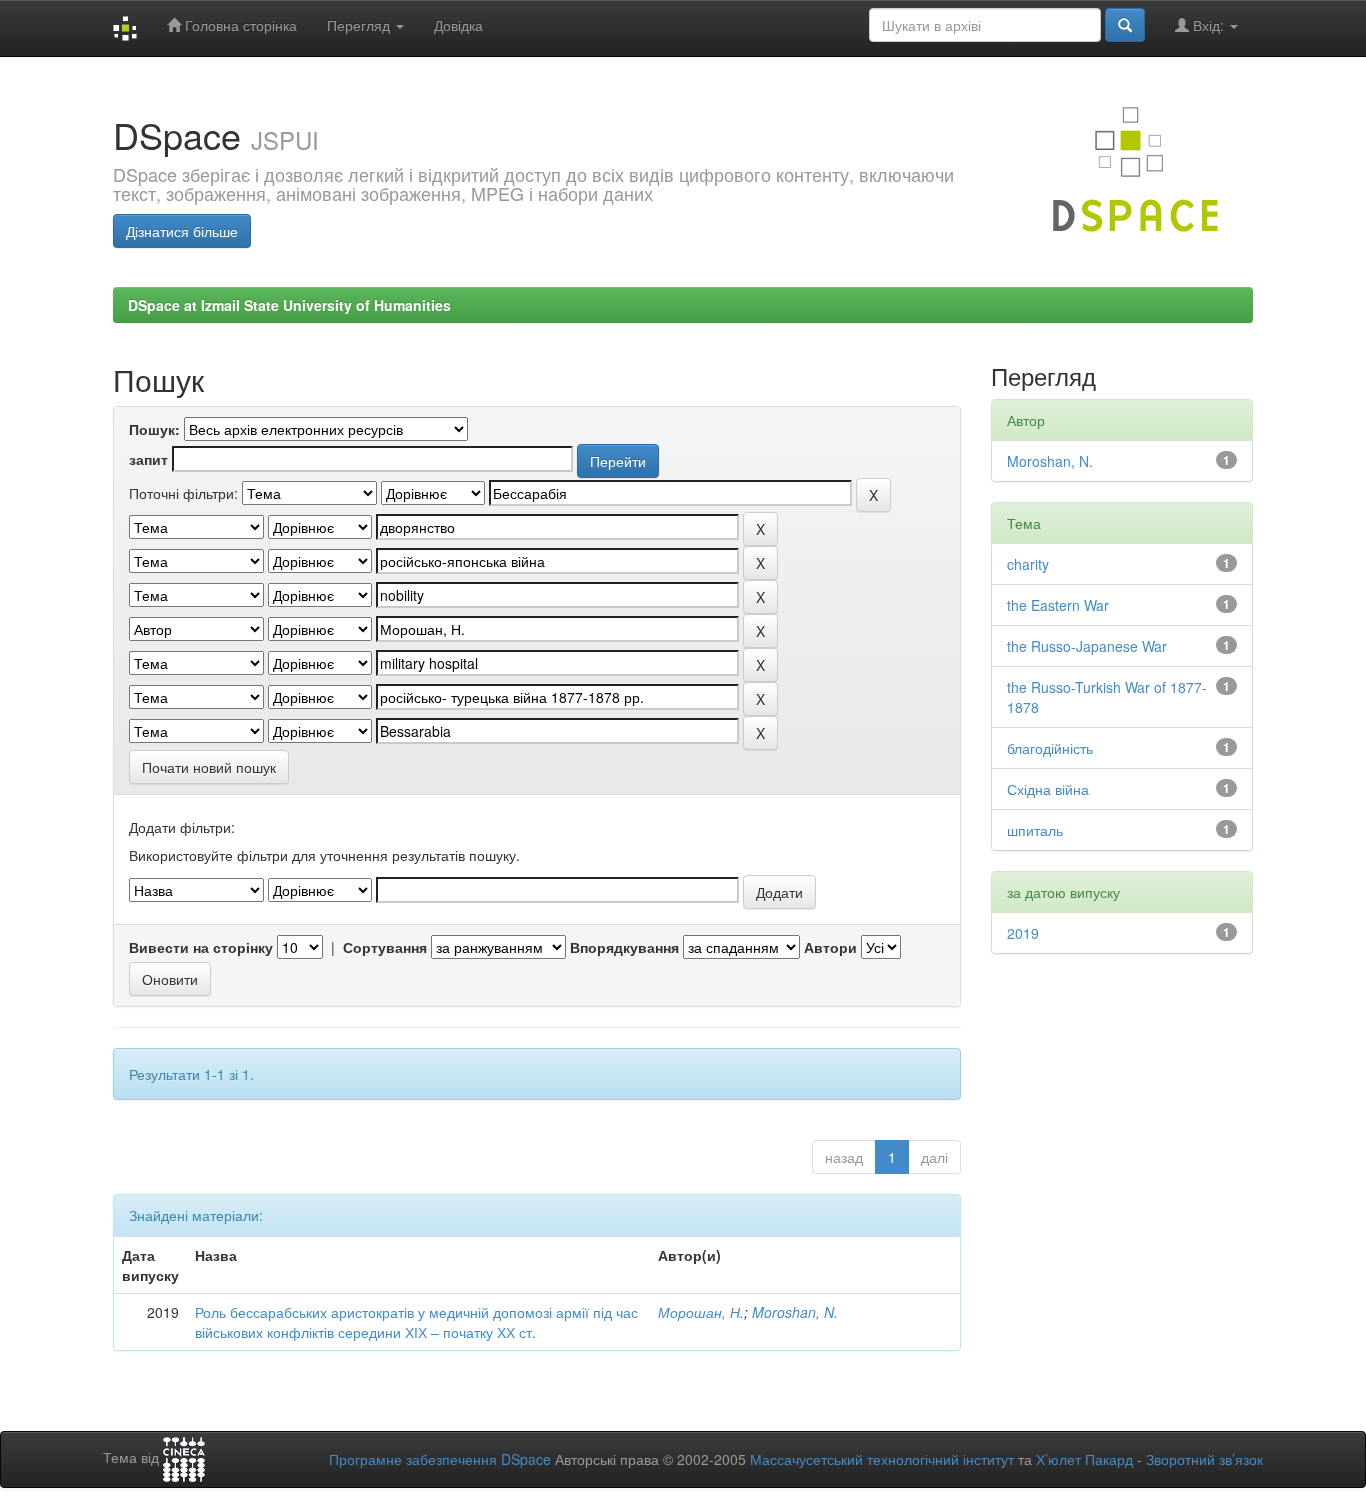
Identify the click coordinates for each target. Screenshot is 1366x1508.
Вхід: (1208, 25)
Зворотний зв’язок (1204, 1459)
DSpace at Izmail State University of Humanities (289, 305)
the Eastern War (1058, 605)
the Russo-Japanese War (1087, 646)
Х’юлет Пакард (1084, 1459)
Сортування (385, 947)
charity (1028, 564)
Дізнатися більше (182, 231)
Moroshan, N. (795, 1312)
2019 (1023, 933)
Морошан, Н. (701, 1312)
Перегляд (360, 25)
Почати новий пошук (209, 767)
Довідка (458, 25)
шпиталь (1035, 830)
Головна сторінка (239, 25)
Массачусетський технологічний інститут (882, 1459)
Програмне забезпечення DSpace (440, 1459)
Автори (830, 947)
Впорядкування (624, 947)
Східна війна (1048, 789)
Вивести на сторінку (201, 947)
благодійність (1050, 748)
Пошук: (154, 429)
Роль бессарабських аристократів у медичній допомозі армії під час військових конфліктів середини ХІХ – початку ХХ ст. (416, 1322)
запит (148, 459)
